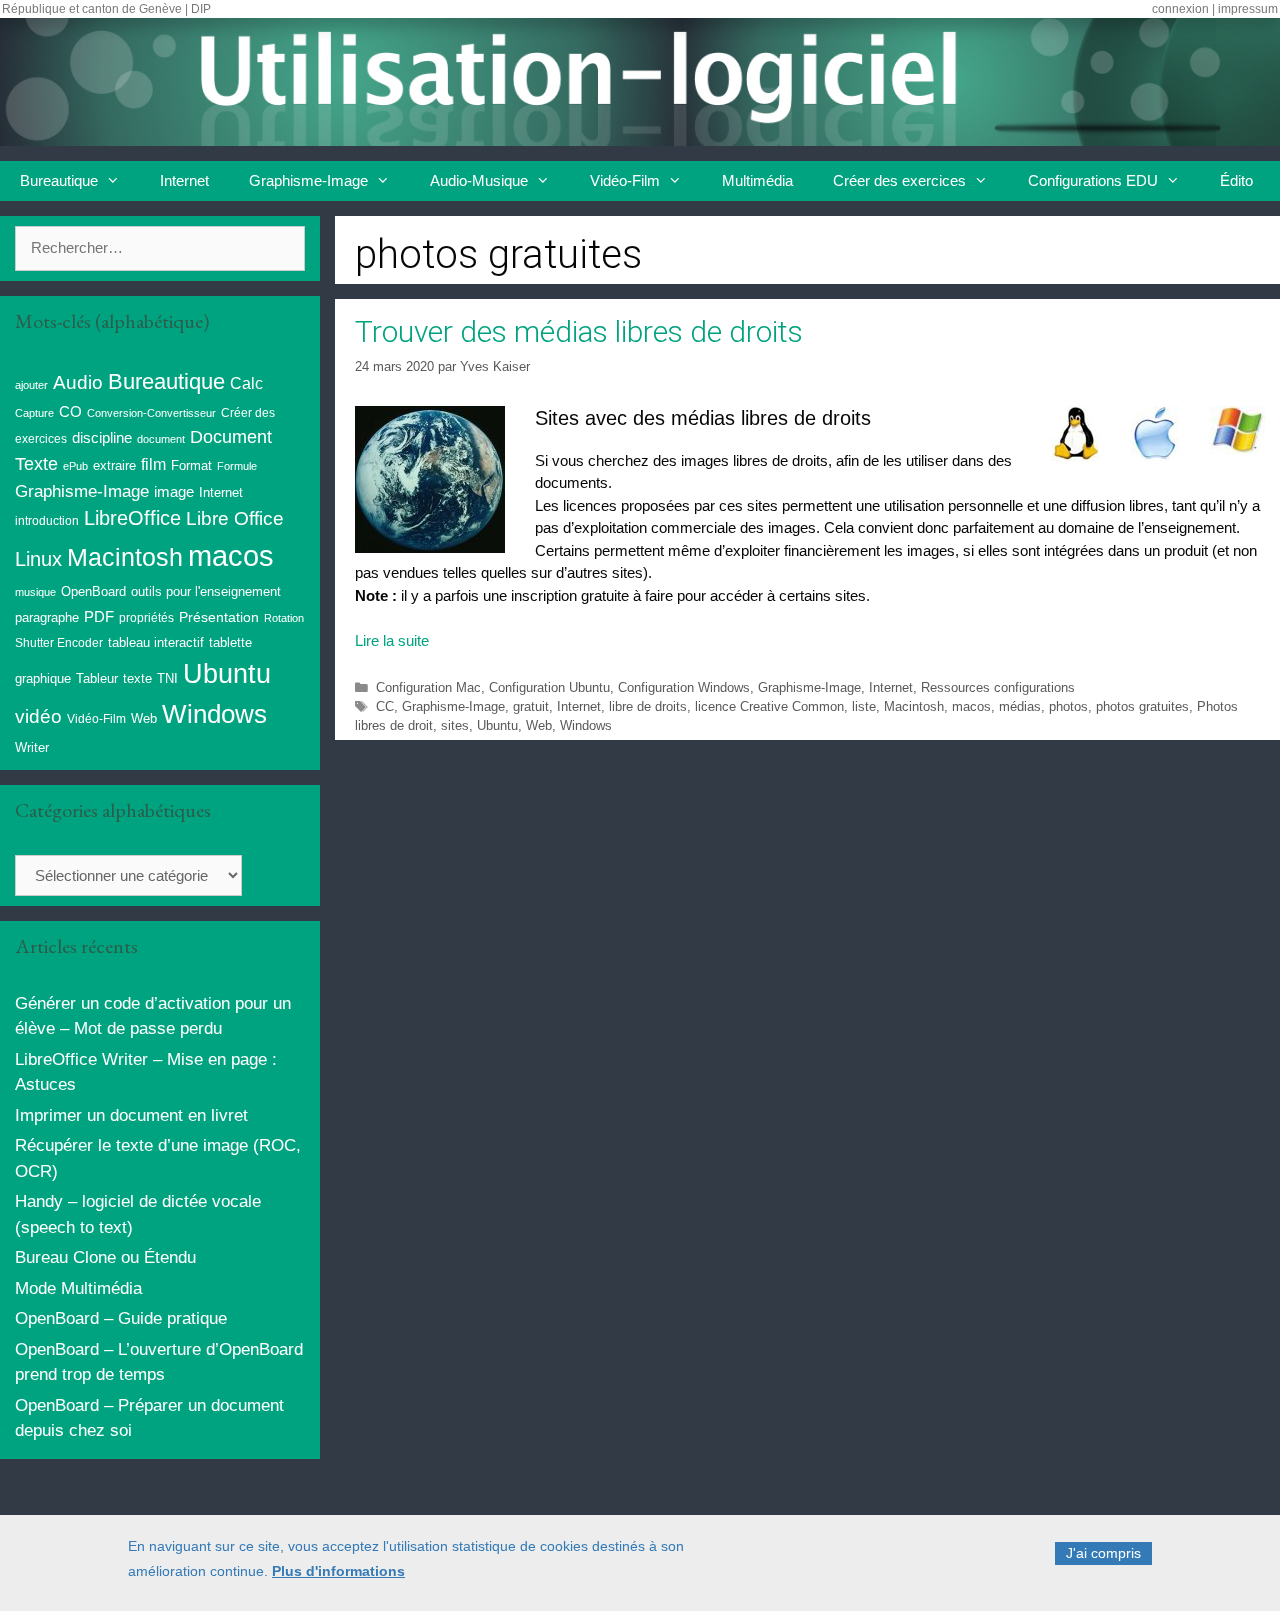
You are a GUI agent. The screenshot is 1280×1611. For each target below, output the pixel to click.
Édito (1236, 180)
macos (971, 706)
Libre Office (235, 518)
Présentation (219, 617)
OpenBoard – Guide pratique (121, 1318)
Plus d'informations (338, 1572)
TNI (167, 678)
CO (70, 412)
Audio (78, 382)
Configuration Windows (684, 687)
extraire (114, 466)
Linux (38, 559)
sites (455, 725)
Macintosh (914, 706)
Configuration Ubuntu (549, 687)
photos (1068, 706)
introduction (47, 521)
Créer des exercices (899, 180)
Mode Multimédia (78, 1288)
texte (137, 679)
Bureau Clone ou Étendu (105, 1257)
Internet (184, 180)
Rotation (284, 618)
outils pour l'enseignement (206, 591)
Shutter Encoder (59, 643)
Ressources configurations (998, 687)
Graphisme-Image (308, 180)
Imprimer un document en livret (131, 1115)
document (161, 439)
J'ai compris (1103, 1553)
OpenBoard (93, 591)
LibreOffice (132, 518)
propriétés (146, 618)
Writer (32, 747)
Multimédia (757, 180)
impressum (1248, 9)
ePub (75, 466)
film (153, 464)
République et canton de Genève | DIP (106, 9)
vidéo (38, 716)
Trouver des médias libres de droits (579, 331)
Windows (586, 725)
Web (539, 725)
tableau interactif (156, 642)
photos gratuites (1142, 706)
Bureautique (59, 180)
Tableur (97, 679)
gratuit (531, 706)
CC (385, 706)
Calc (246, 383)
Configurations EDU (1093, 180)
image (174, 491)
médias (1020, 706)
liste (864, 706)
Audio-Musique (479, 180)
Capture (34, 413)
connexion (1180, 9)
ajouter (31, 385)
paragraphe (47, 617)
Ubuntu (497, 725)
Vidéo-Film (625, 180)
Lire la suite (392, 640)
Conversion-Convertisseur (151, 413)
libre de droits (648, 706)
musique (35, 592)
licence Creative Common (769, 706)
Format (191, 465)
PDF (99, 616)
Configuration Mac (428, 687)
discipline (102, 438)
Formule (237, 466)
